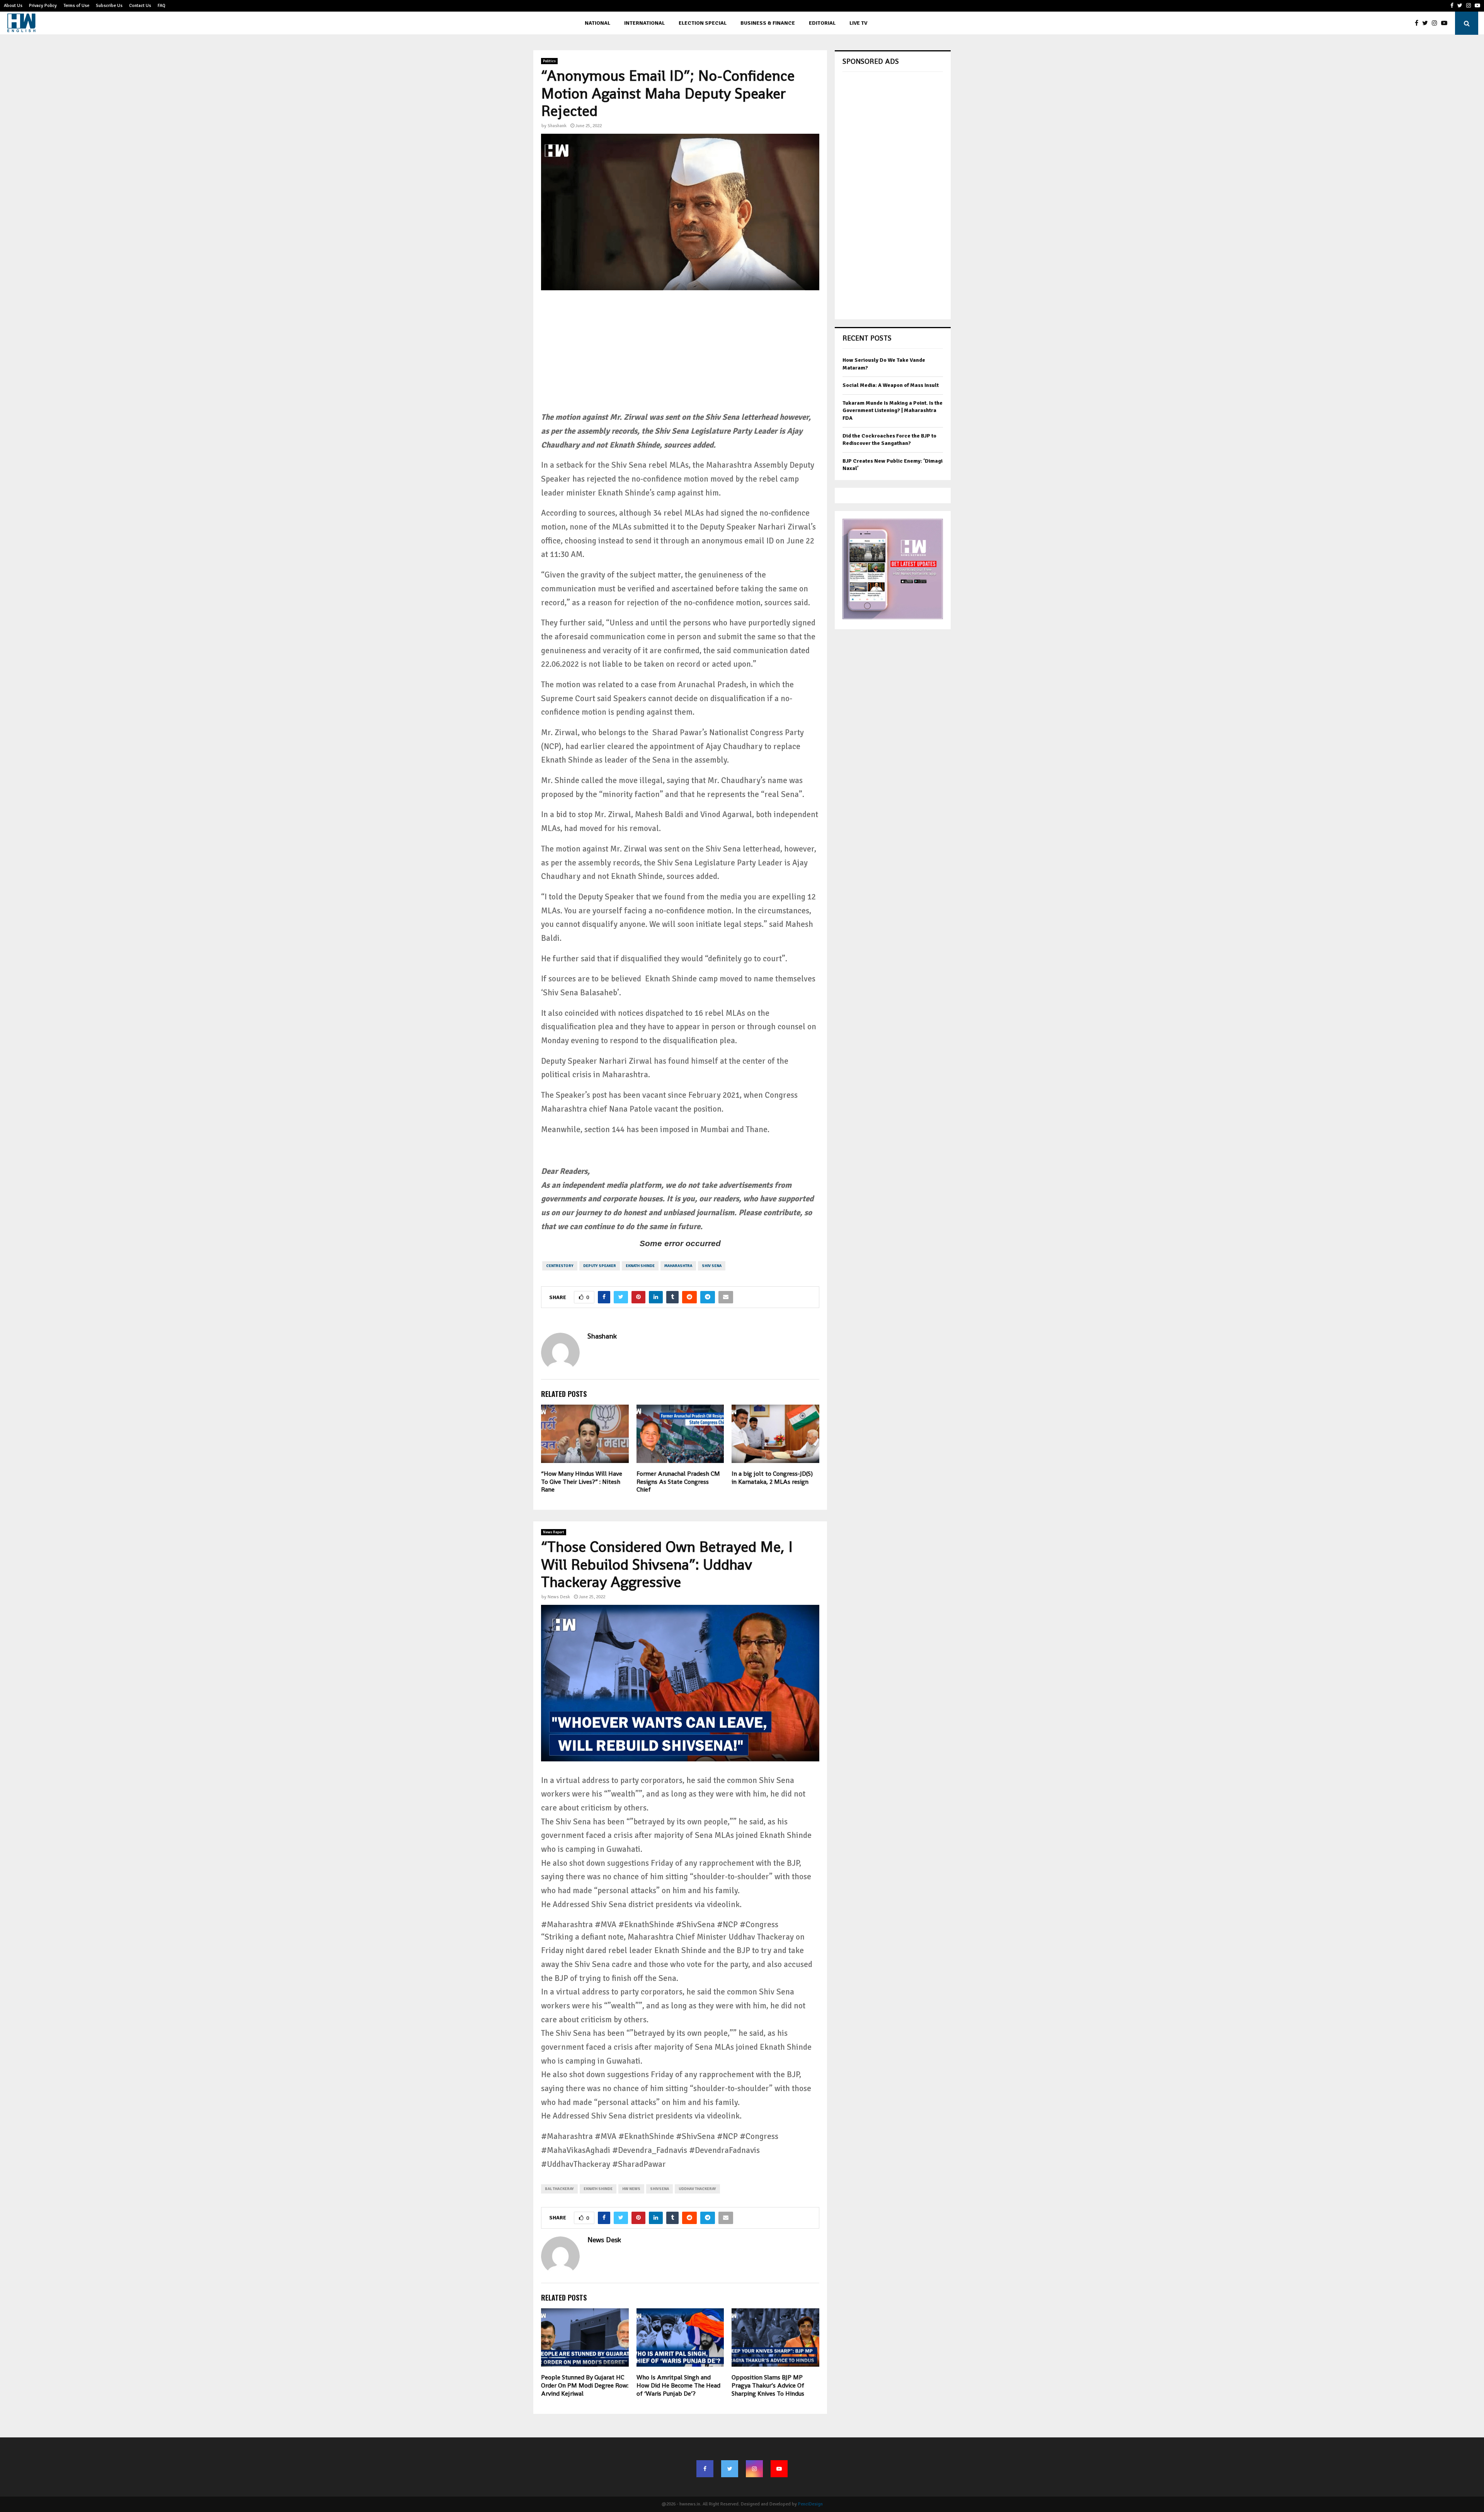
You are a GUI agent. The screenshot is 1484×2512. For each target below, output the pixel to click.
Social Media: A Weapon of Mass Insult (891, 385)
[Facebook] (1418, 23)
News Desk (559, 1597)
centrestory (560, 1266)
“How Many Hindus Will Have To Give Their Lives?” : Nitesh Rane (582, 1482)
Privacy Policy (43, 6)
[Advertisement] (680, 356)
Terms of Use (76, 6)
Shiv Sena (712, 1266)
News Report (554, 1532)
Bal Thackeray (559, 2189)
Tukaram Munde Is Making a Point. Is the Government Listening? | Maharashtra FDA (893, 410)
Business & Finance (768, 23)
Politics (549, 61)
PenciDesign (810, 2504)
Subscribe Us (109, 6)
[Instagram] (1436, 23)
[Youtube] (1446, 23)
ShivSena (659, 2189)
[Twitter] (1427, 23)
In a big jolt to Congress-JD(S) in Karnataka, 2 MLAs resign (772, 1478)
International (644, 23)
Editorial (822, 23)
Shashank (557, 126)
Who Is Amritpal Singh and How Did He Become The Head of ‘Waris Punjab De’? (678, 2385)
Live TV (858, 23)
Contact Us (140, 6)
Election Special (703, 23)
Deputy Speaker (600, 1266)
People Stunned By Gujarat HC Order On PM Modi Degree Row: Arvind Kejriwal (585, 2385)
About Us (13, 6)
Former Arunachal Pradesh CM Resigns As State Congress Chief (678, 1482)
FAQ (162, 6)
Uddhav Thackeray (697, 2189)
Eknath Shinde (640, 1266)
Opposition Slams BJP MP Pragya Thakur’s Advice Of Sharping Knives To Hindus (768, 2385)
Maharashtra (678, 1266)
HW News (631, 2189)
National (597, 23)
